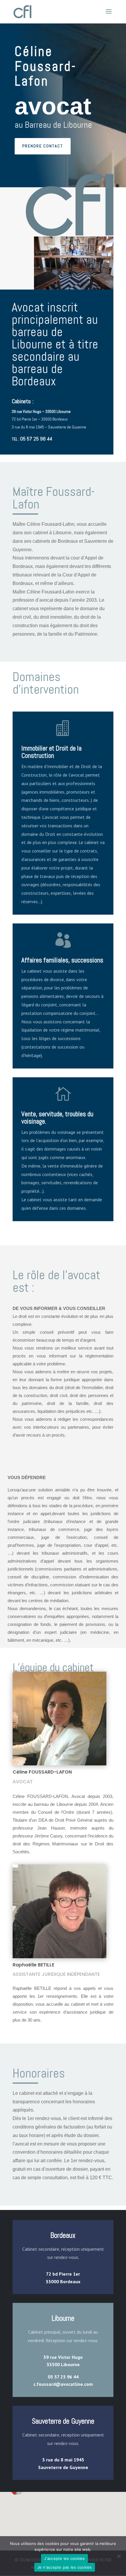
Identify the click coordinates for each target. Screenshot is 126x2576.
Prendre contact (43, 146)
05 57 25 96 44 (36, 439)
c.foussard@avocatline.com (63, 2384)
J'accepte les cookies (64, 2558)
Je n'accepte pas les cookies (65, 2567)
